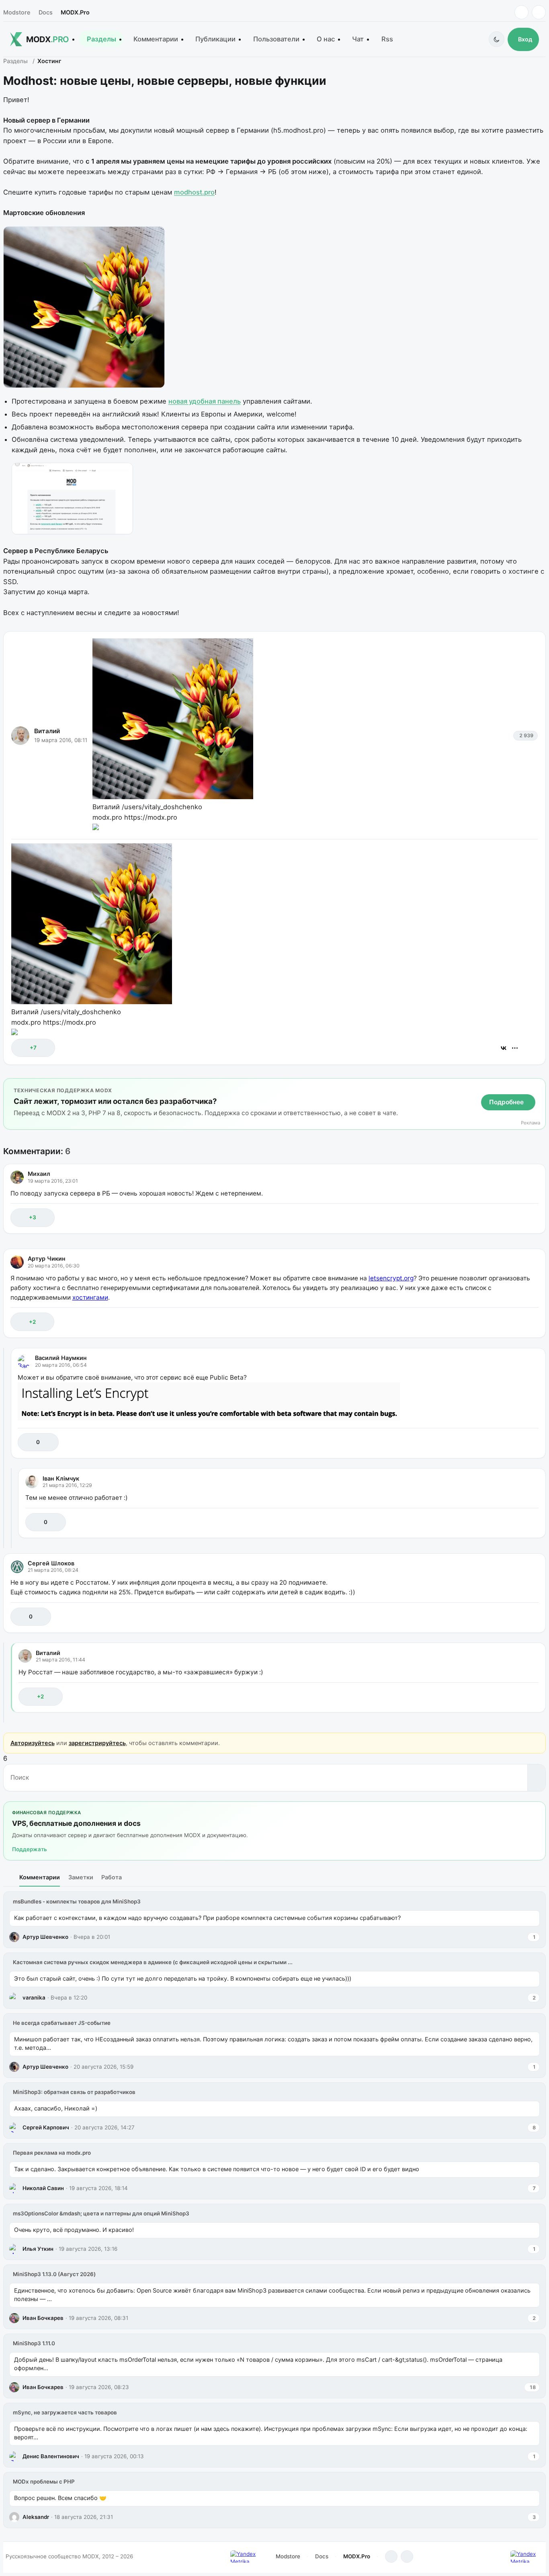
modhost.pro (194, 192)
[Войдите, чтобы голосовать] (22, 1048)
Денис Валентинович (51, 2456)
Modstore (17, 12)
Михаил (39, 1174)
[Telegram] (521, 12)
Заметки (81, 1877)
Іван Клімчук (61, 1478)
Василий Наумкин (61, 1358)
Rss (387, 39)
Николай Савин (43, 2188)
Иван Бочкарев (43, 2318)
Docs (46, 12)
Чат (358, 39)
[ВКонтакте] (504, 1048)
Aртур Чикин (47, 1258)
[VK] (539, 12)
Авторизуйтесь (33, 1743)
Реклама (531, 1123)
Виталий (47, 731)
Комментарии (156, 39)
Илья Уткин (38, 2249)
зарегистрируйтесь (97, 1743)
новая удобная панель (205, 401)
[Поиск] (536, 1778)
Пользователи (276, 39)
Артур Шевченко (45, 1937)
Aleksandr (36, 2517)
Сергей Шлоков (51, 1563)
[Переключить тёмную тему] (497, 39)
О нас (326, 39)
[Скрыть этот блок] (538, 1086)
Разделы (101, 39)
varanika (34, 1998)
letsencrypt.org (391, 1278)
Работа (112, 1877)
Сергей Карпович (46, 2127)
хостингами (90, 1297)
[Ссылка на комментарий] (512, 1217)
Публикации (215, 39)
